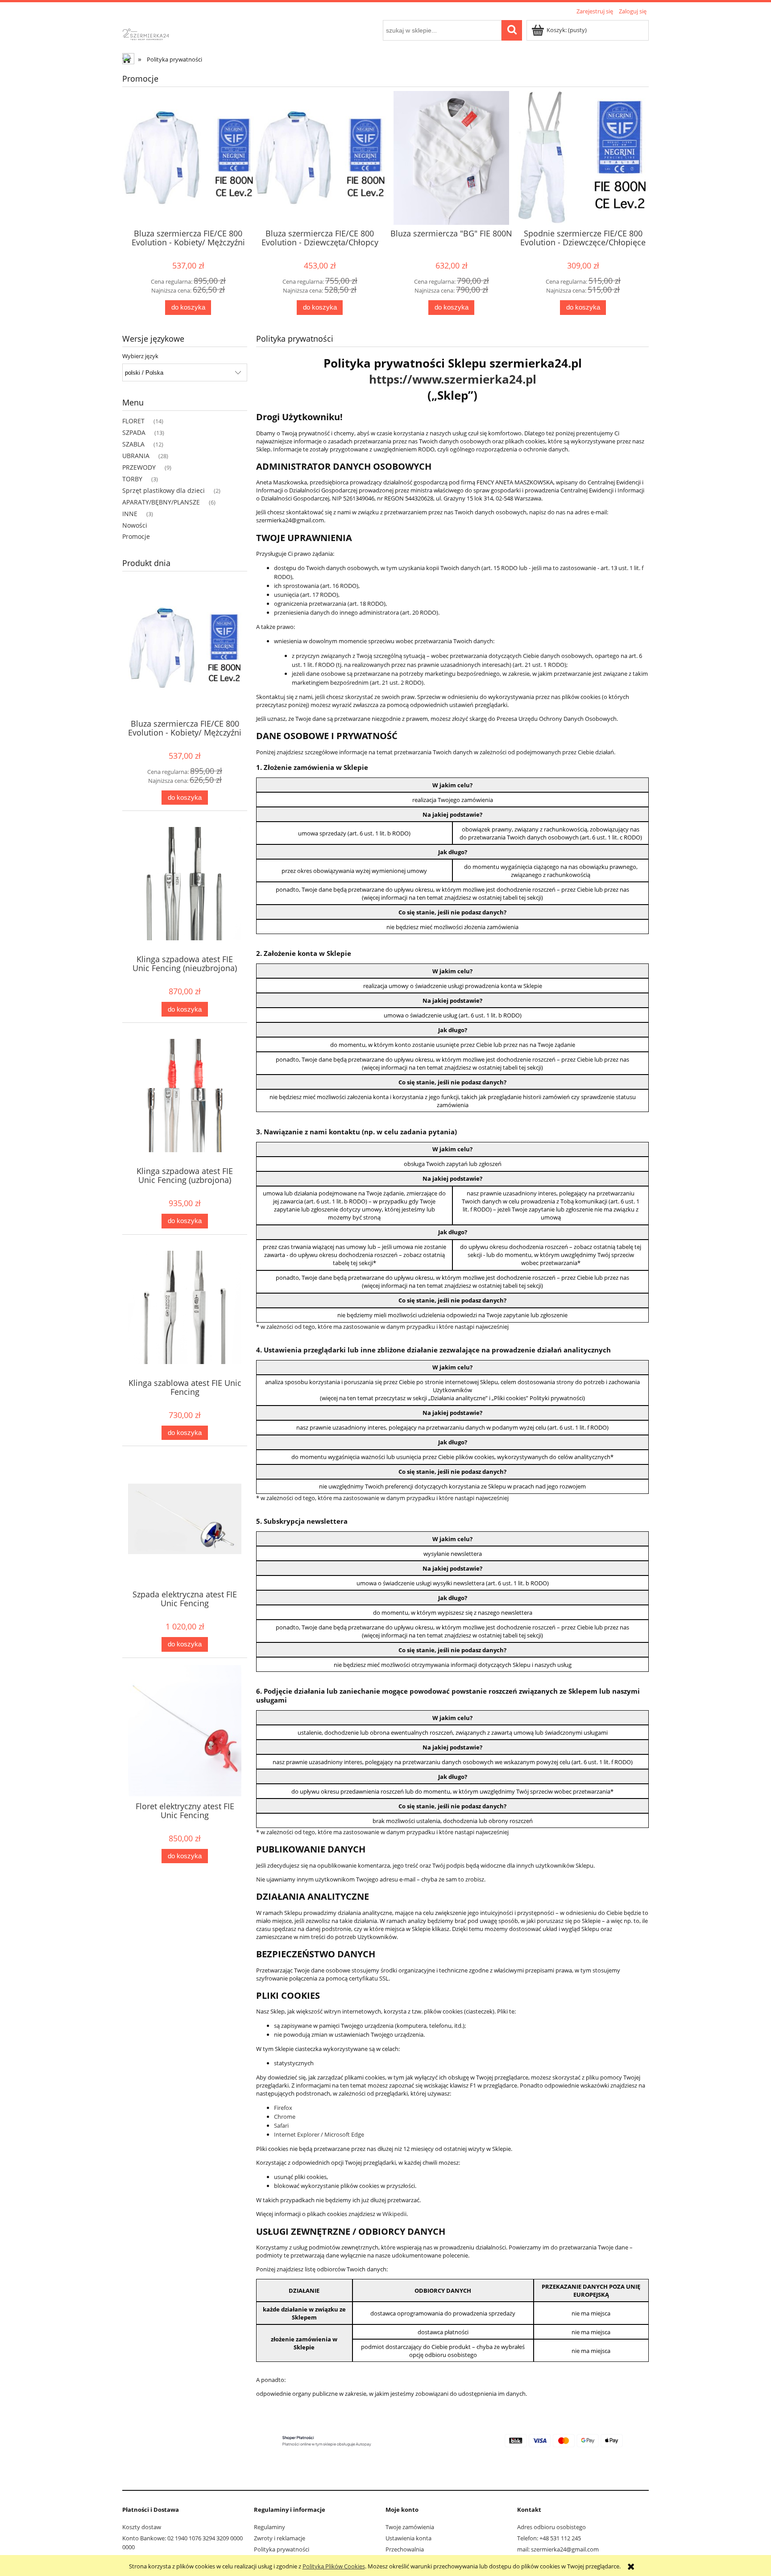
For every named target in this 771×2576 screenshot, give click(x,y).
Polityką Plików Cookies (334, 2566)
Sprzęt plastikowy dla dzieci (164, 490)
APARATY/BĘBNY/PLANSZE (161, 502)
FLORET (133, 421)
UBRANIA (136, 456)
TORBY (132, 479)
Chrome (285, 2117)
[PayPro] (452, 2440)
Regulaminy (269, 2527)
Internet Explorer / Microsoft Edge (319, 2134)
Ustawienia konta (408, 2538)
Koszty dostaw (142, 2527)
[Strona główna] (153, 33)
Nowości (135, 525)
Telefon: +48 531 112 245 (549, 2538)
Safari (281, 2125)
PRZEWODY (139, 467)
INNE (130, 514)
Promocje (136, 536)
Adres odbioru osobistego (551, 2527)
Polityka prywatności (282, 2549)
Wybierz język (140, 356)
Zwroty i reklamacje (280, 2538)
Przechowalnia (405, 2549)
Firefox (283, 2108)
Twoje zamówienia (410, 2527)
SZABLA (133, 444)
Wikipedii (394, 2214)
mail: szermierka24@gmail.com (558, 2549)
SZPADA (134, 432)
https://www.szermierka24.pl (453, 379)
